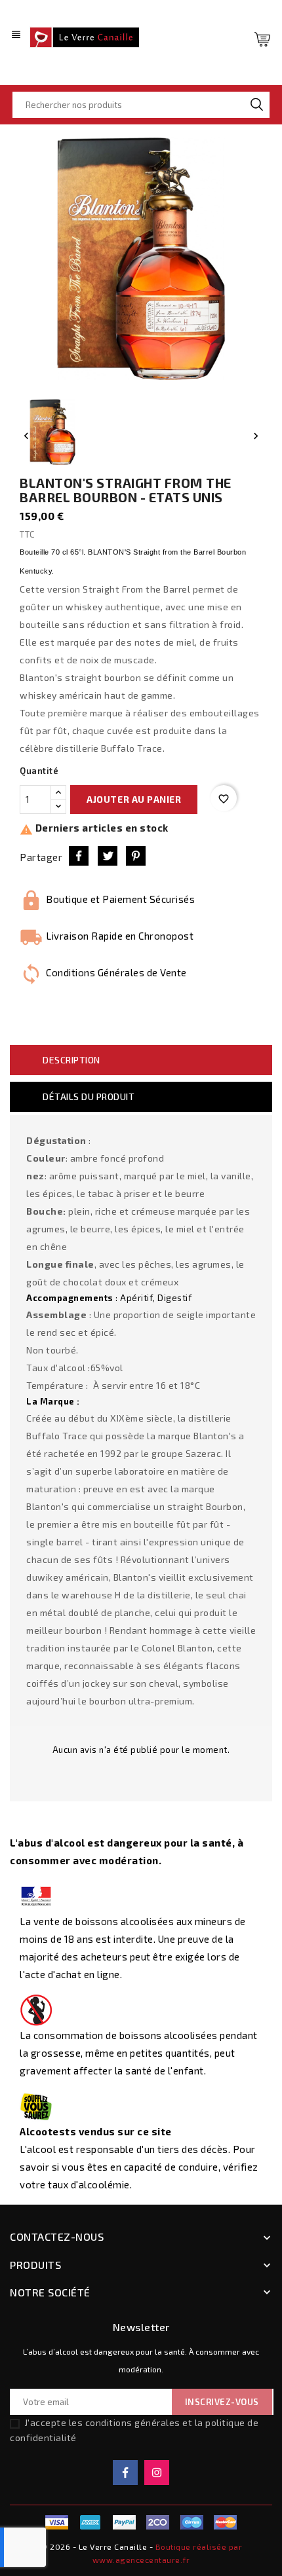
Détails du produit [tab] (89, 1096)
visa (56, 2522)
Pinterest (136, 856)
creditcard (226, 2522)
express (158, 2522)
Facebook (125, 2473)
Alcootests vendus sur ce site (96, 2131)
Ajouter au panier (134, 799)
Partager (79, 856)
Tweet (108, 856)
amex (91, 2522)
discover (124, 2522)
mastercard (191, 2522)
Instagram (157, 2473)
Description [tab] (71, 1060)
